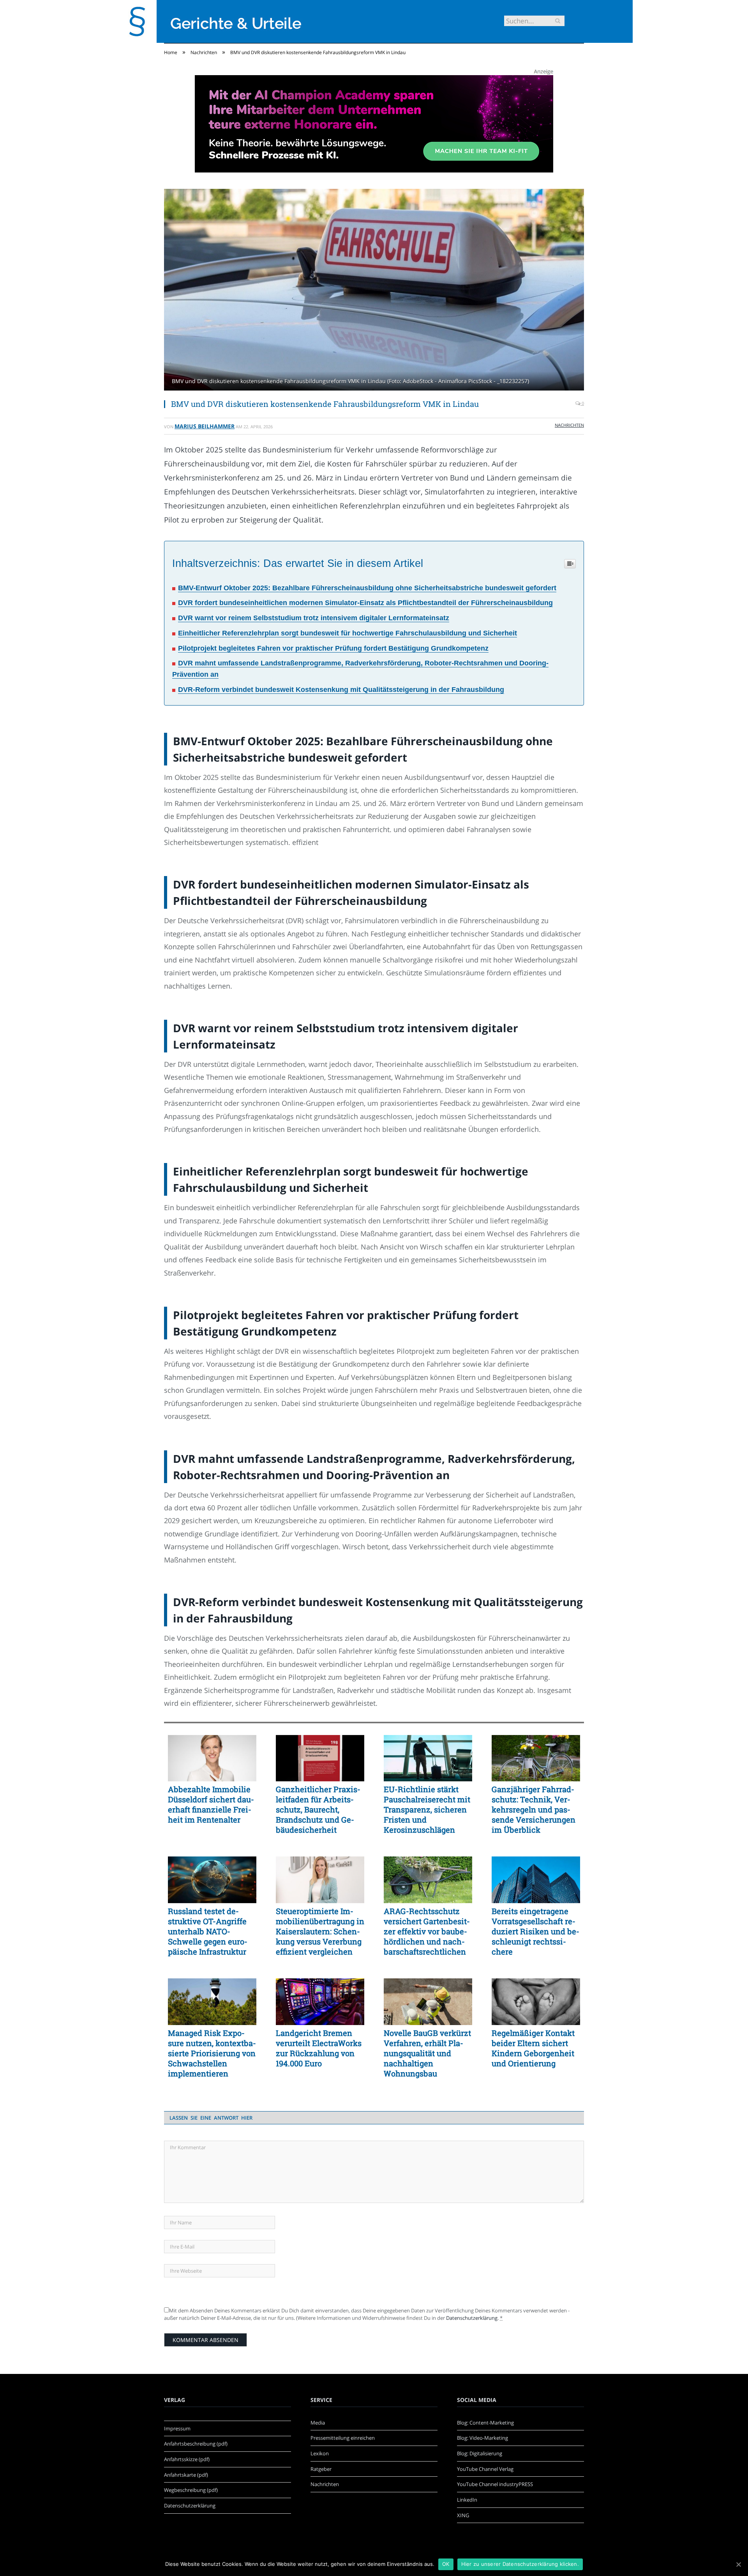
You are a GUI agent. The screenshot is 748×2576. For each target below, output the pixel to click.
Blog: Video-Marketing (482, 2438)
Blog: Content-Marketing (485, 2423)
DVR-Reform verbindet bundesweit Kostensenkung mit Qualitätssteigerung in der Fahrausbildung (341, 690)
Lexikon (320, 2453)
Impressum (177, 2428)
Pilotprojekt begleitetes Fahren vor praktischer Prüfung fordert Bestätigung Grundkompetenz (333, 648)
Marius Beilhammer (205, 426)
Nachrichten (569, 425)
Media (318, 2423)
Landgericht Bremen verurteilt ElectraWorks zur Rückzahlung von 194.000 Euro (319, 2048)
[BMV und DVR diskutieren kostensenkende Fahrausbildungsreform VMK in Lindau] (374, 291)
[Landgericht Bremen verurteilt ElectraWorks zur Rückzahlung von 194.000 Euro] (320, 2002)
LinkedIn (467, 2500)
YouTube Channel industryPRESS (495, 2484)
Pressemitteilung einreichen (343, 2438)
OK (446, 2564)
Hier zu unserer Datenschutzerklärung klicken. (520, 2564)
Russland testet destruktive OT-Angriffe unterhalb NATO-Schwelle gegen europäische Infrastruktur (208, 1931)
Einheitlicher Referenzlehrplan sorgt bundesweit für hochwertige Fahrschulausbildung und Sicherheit (348, 633)
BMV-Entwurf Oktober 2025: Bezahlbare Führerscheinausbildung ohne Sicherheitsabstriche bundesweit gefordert (367, 588)
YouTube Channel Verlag (485, 2469)
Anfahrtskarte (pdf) (186, 2475)
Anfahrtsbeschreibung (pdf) (196, 2444)
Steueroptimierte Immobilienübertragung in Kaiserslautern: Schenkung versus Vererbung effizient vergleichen (320, 1931)
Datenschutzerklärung (472, 2318)
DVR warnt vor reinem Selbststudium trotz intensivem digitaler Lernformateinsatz (314, 618)
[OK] (738, 2564)
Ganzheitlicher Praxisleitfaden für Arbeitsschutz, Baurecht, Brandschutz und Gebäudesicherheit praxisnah (318, 1809)
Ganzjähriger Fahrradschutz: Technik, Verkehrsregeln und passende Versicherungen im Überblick (534, 1809)
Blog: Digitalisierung (480, 2453)
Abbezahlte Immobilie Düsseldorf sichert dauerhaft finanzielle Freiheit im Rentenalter (211, 1804)
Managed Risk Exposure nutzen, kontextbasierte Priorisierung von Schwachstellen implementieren (212, 2053)
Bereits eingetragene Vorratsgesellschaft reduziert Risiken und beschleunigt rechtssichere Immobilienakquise (535, 1931)
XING (463, 2515)
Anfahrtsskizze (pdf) (187, 2459)
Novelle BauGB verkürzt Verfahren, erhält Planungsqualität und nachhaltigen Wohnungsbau (427, 2053)
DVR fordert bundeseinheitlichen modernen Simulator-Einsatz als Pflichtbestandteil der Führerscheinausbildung (365, 603)
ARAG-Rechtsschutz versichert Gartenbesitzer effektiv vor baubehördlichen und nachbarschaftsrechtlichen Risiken (427, 1931)
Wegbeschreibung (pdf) (191, 2490)
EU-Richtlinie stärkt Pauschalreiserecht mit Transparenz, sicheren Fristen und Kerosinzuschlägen (427, 1809)
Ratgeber (321, 2469)
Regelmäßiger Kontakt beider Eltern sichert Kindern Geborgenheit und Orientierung (533, 2048)
